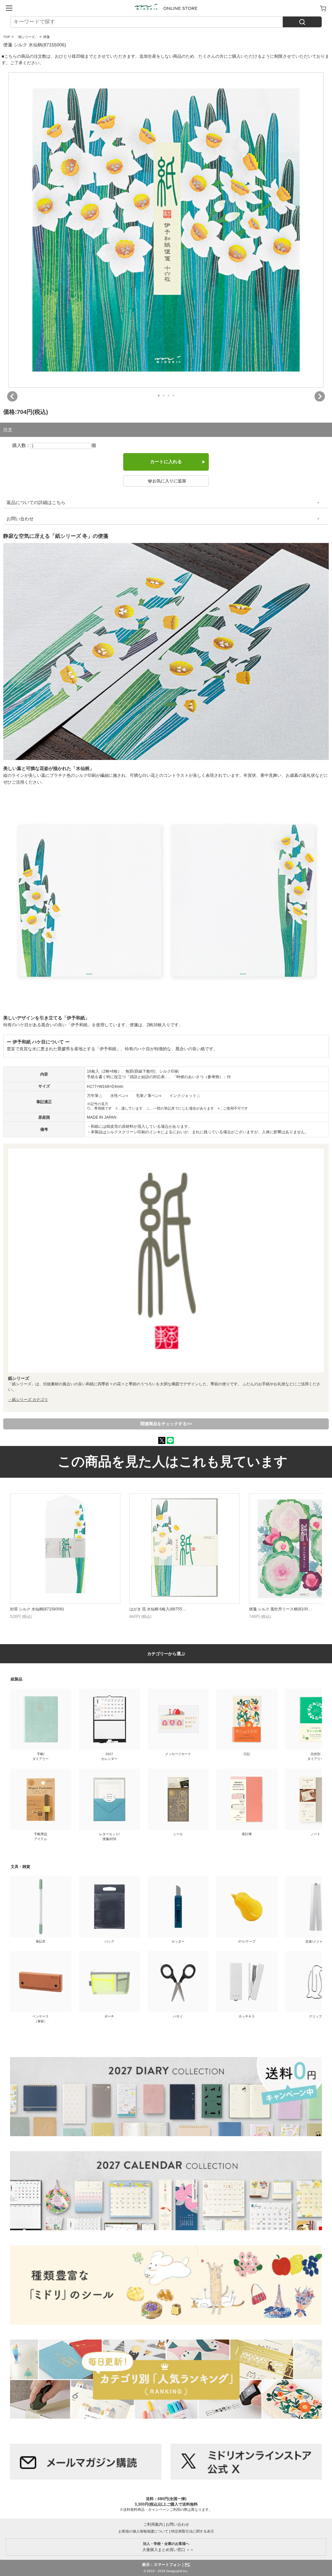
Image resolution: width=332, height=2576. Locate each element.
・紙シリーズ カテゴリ (28, 1400)
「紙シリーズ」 (27, 37)
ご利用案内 (153, 2524)
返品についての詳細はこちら (36, 502)
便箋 (46, 37)
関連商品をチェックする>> (166, 1424)
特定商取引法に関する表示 (193, 2531)
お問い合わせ (20, 519)
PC (188, 2565)
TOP (7, 37)
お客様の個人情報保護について (143, 2531)
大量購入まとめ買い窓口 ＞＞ (166, 2547)
